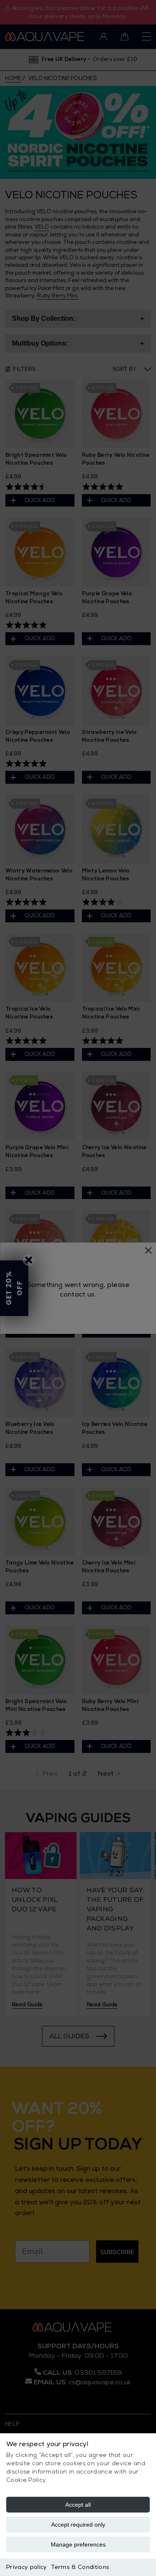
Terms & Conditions (80, 2567)
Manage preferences (78, 2544)
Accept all (78, 2505)
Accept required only (78, 2525)
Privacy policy (26, 2567)
